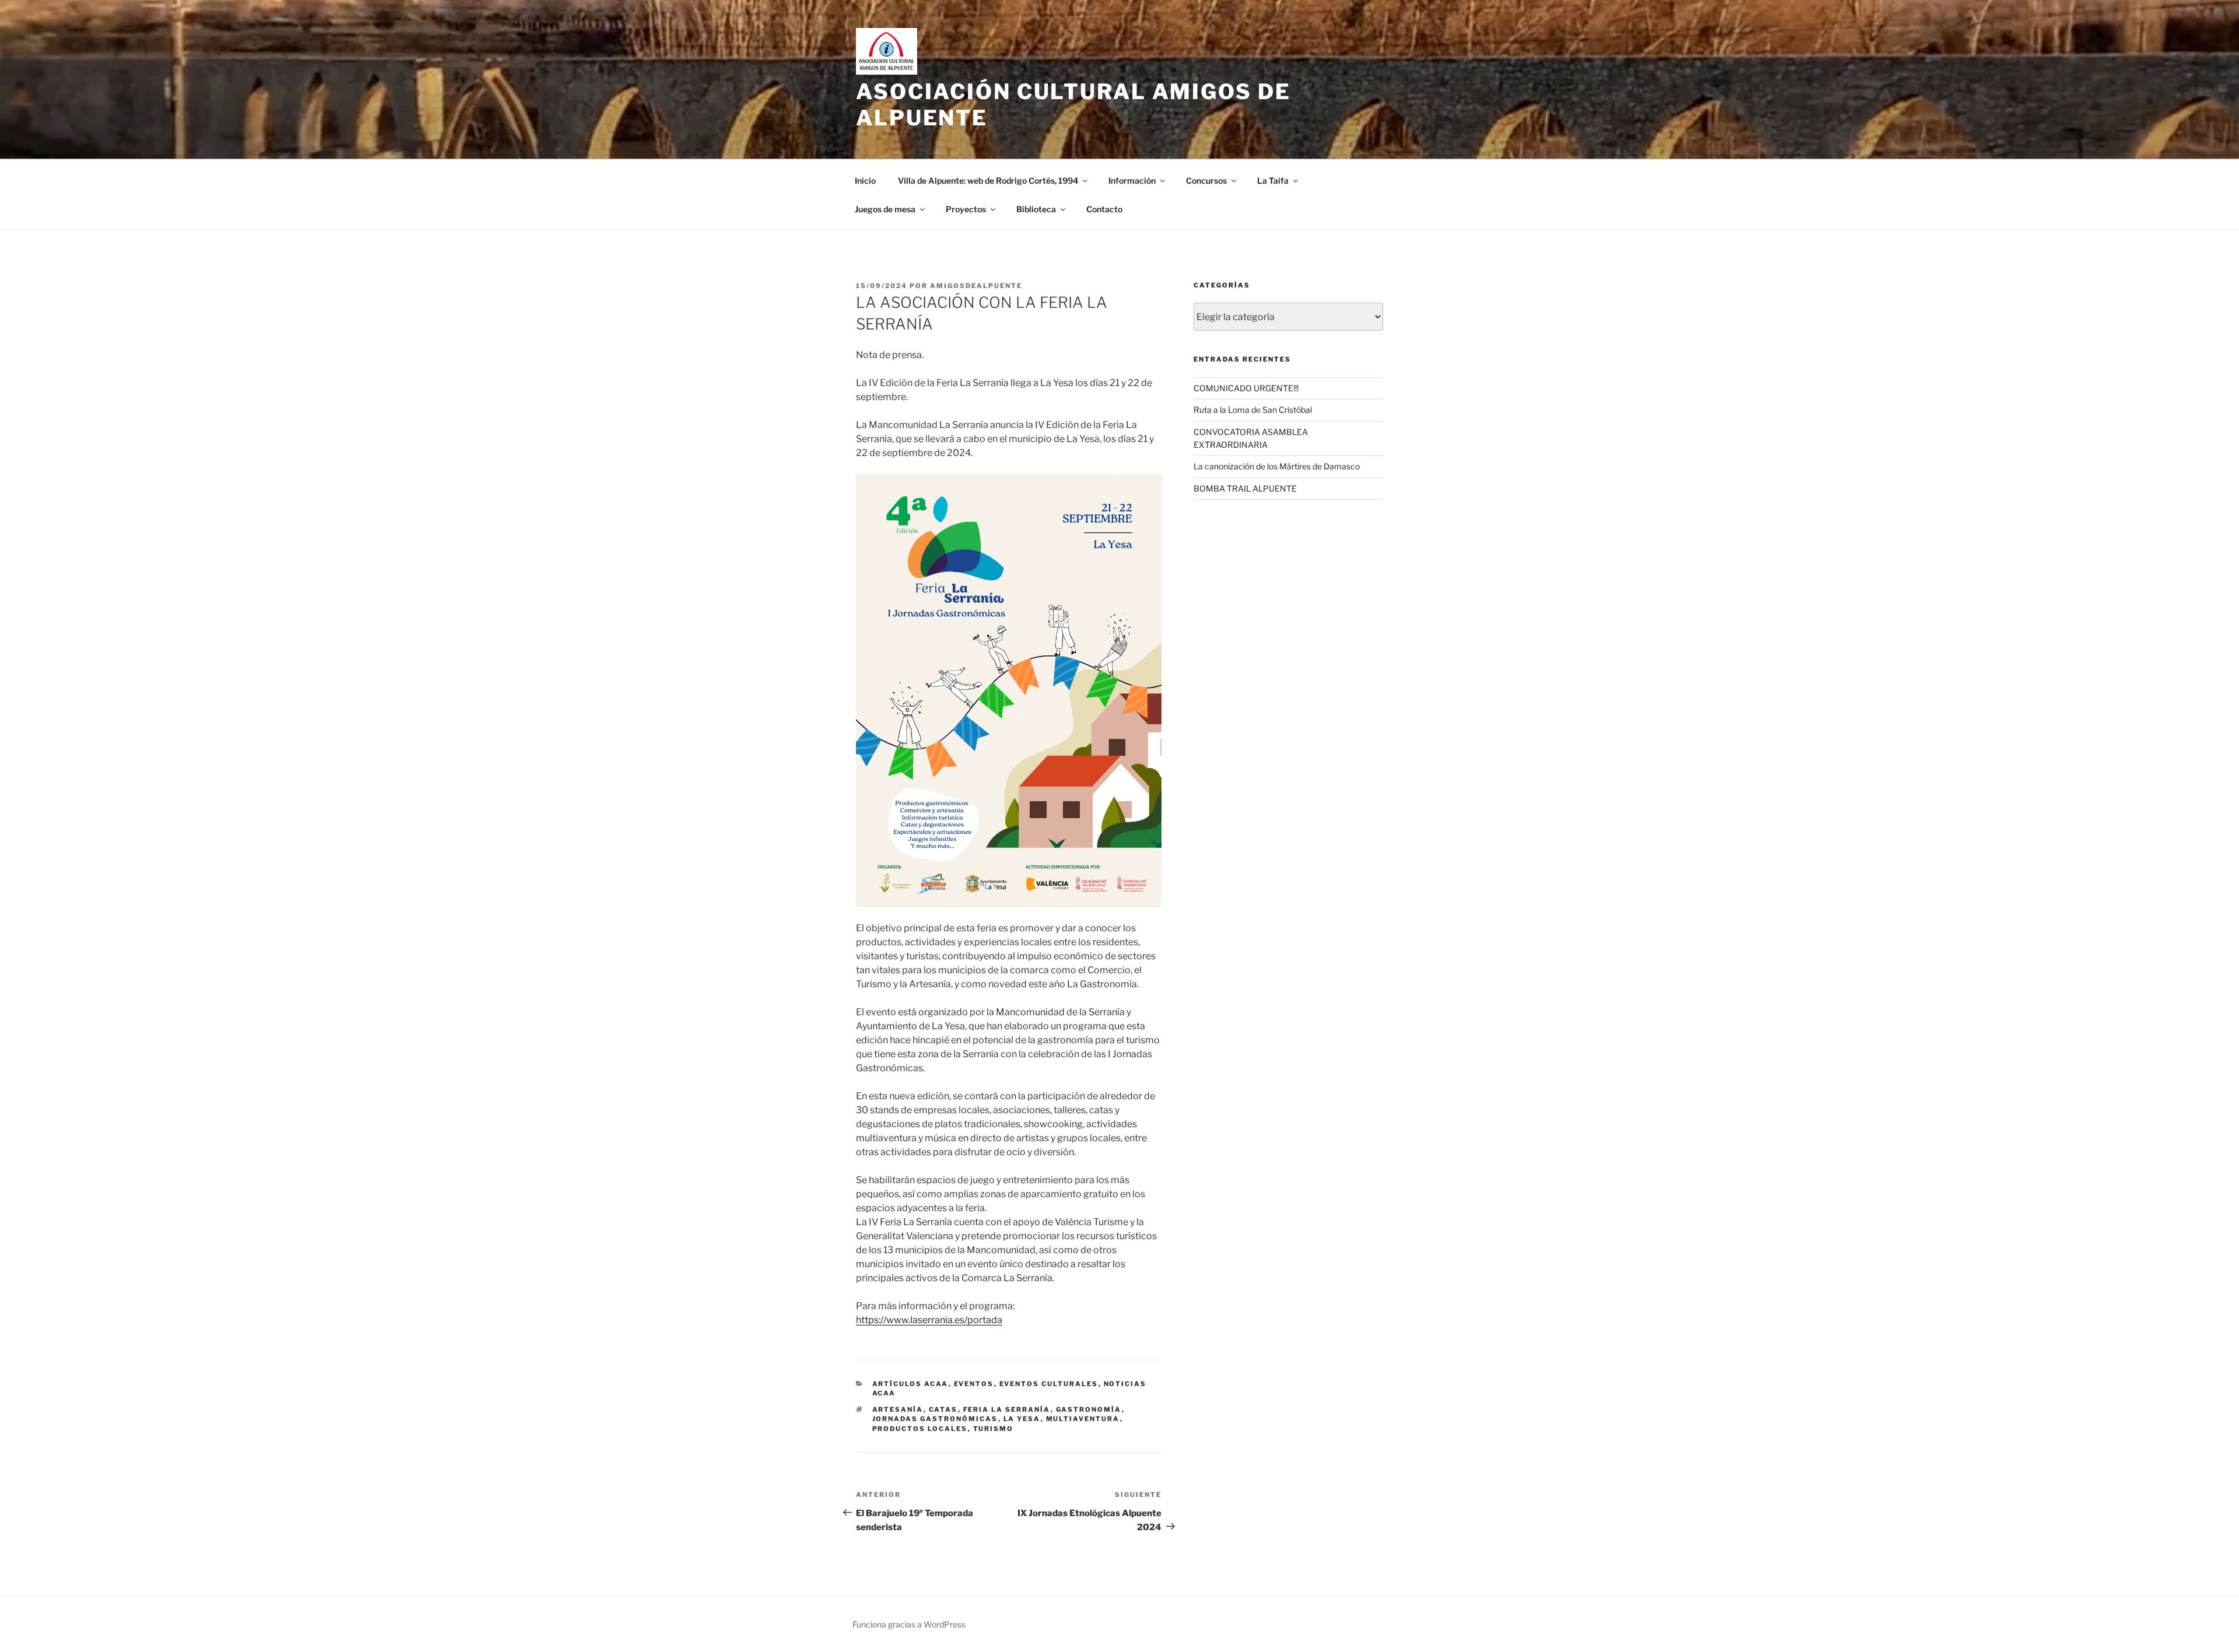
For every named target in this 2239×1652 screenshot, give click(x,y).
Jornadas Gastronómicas (935, 1419)
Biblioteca (1036, 209)
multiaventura (1083, 1419)
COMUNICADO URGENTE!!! (1246, 388)
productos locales (920, 1429)
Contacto (1104, 209)
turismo (994, 1429)
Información (1132, 180)
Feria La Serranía (1007, 1409)
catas (943, 1409)
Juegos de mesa (885, 209)
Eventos (974, 1384)
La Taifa (1273, 180)
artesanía (898, 1409)
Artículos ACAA (910, 1384)
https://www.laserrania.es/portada (929, 1320)
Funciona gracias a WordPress (909, 1624)
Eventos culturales (1049, 1384)
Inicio (865, 180)
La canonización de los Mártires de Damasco (1277, 466)
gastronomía (1089, 1409)
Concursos (1206, 180)
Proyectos (966, 209)
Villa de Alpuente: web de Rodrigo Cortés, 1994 (988, 180)
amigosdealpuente (976, 286)
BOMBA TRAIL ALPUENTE (1245, 488)
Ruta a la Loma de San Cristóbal (1253, 410)
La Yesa (1022, 1419)
